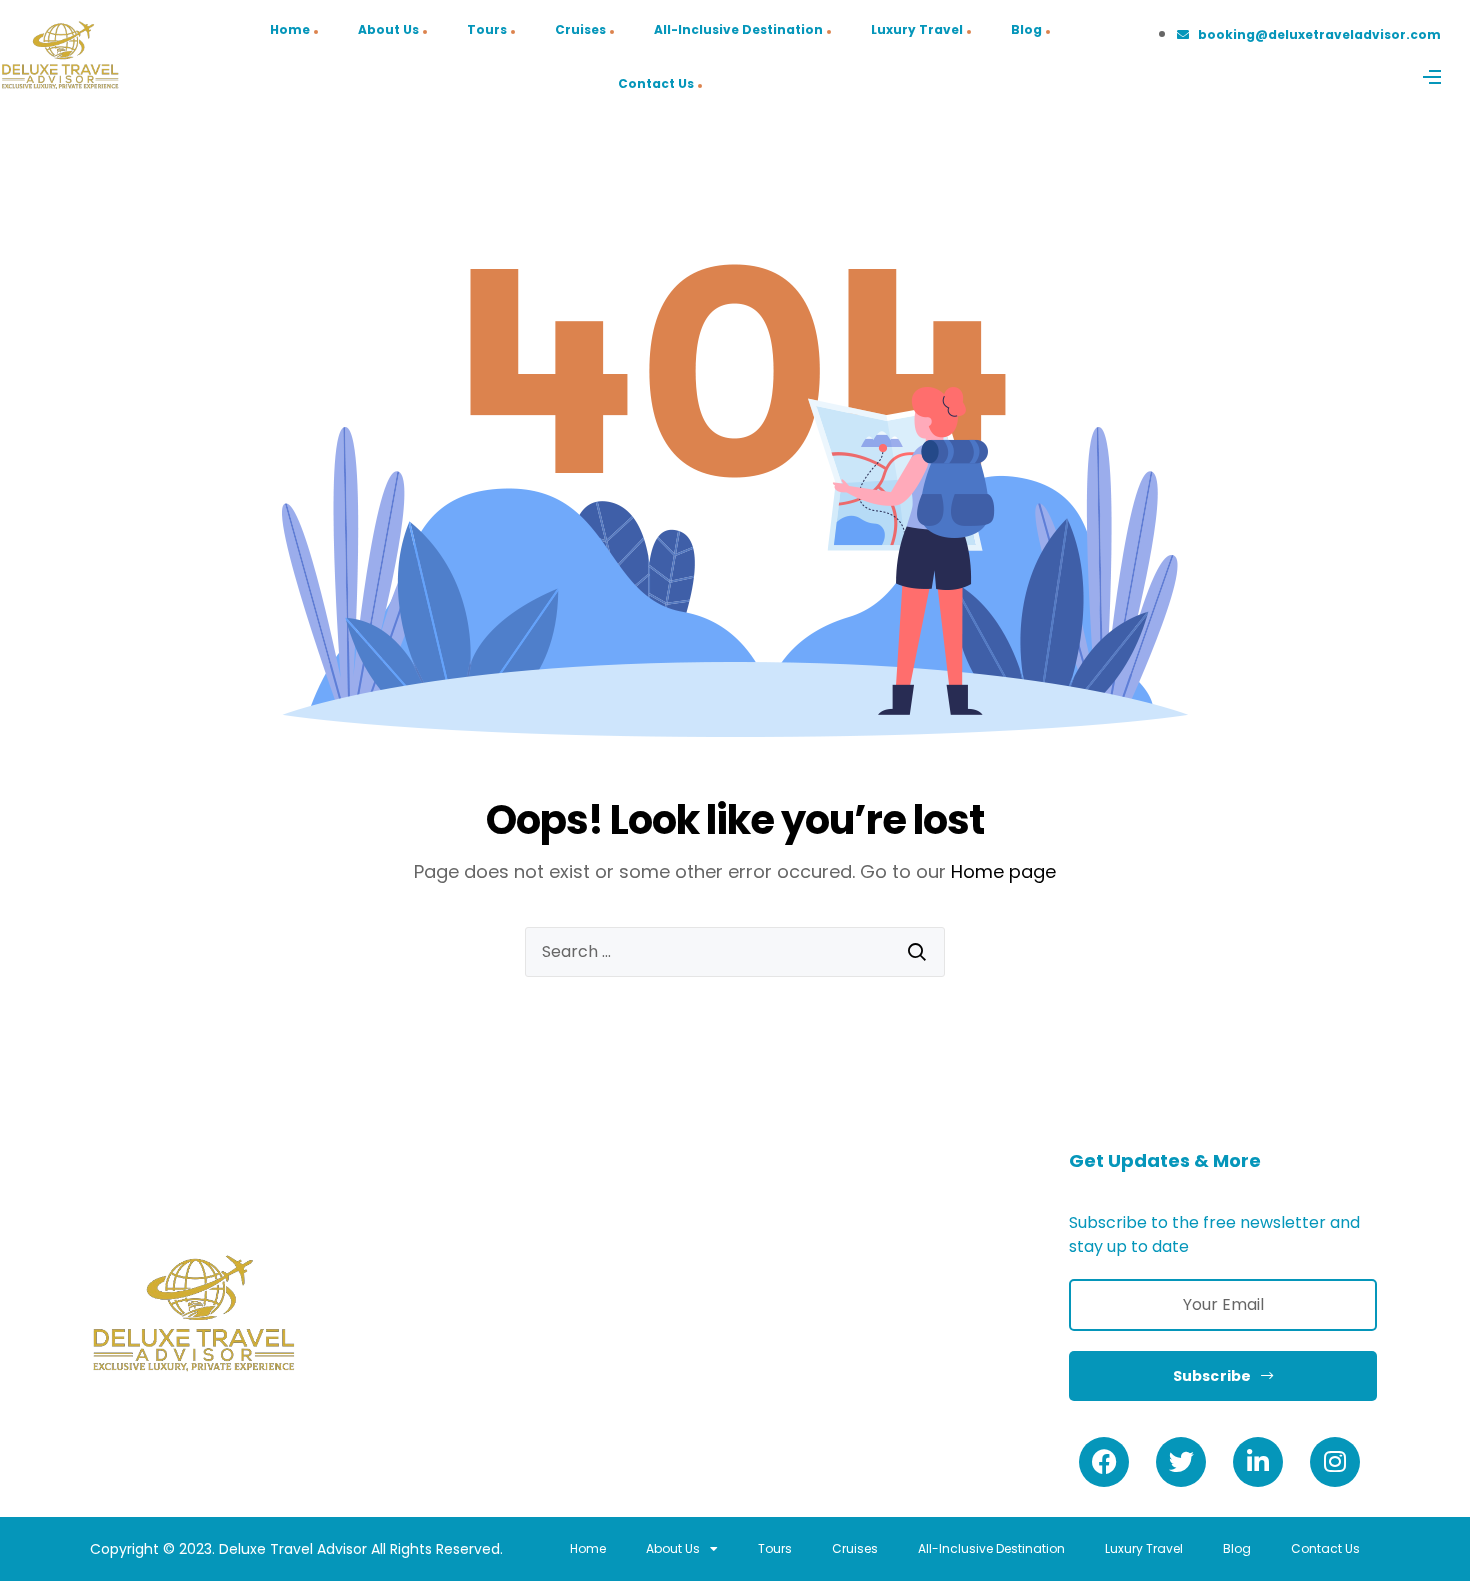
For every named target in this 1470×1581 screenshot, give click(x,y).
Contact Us (656, 83)
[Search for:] (735, 952)
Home (290, 29)
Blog (1026, 29)
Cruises (580, 29)
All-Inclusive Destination (738, 29)
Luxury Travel (917, 29)
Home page (1003, 871)
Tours (487, 29)
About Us (388, 29)
